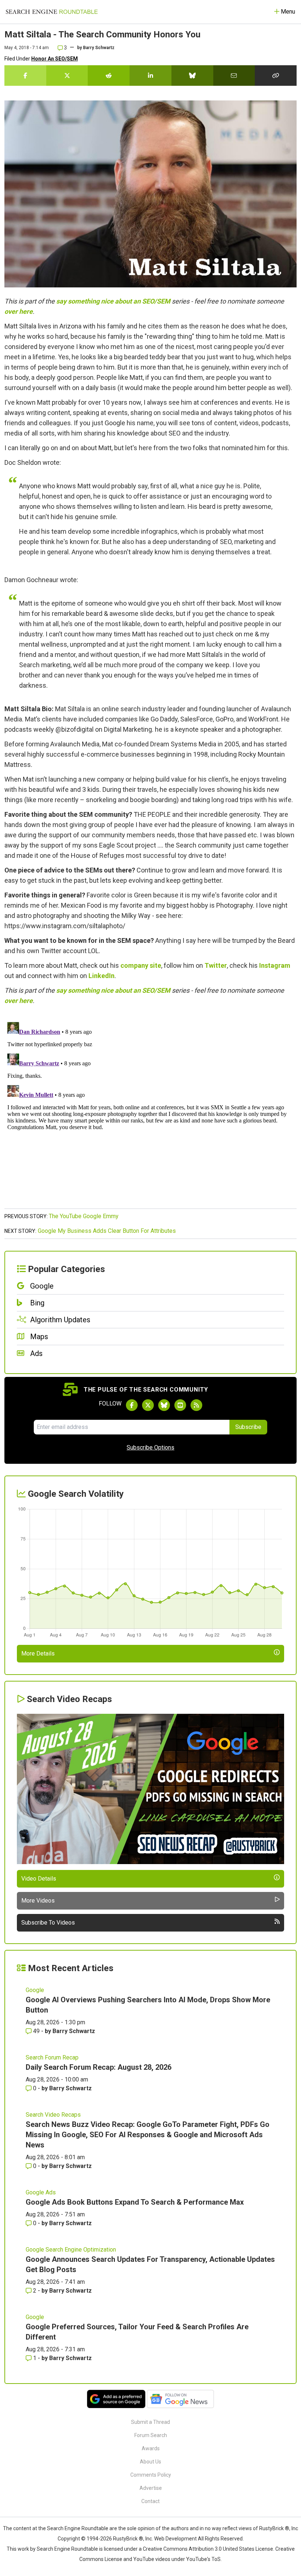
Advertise (151, 2488)
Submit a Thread (150, 2422)
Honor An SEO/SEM (55, 59)
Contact (150, 2501)
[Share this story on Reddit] (109, 76)
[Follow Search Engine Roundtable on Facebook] (132, 1405)
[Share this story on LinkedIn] (150, 76)
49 (36, 2031)
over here (19, 311)
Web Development (175, 2539)
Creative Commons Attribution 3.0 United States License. (208, 2549)
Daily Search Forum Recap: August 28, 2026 (99, 2067)
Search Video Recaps (53, 2115)
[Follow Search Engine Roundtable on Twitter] (148, 1405)
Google (35, 1990)
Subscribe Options (150, 1447)
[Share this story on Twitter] (67, 76)
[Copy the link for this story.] (276, 76)
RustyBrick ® (128, 2539)
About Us (150, 2462)
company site (141, 965)
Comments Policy (151, 2475)
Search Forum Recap (52, 2057)
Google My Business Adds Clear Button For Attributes (107, 1231)
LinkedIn (101, 976)
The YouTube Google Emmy (84, 1216)
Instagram (275, 965)
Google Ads (41, 2192)
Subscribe (248, 1427)
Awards (151, 2448)
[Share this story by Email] (234, 76)
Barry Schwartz (99, 48)
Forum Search (151, 2435)
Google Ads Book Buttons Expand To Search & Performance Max (135, 2202)
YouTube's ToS (203, 2559)
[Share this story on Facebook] (25, 76)
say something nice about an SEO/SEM (113, 301)
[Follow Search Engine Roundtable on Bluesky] (164, 1405)
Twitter (216, 965)
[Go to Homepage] (52, 12)
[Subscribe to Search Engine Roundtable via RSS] (196, 1405)
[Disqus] (150, 1111)
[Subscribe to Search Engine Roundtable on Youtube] (180, 1405)
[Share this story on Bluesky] (192, 76)
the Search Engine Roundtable (74, 2528)
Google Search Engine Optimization (71, 2250)
